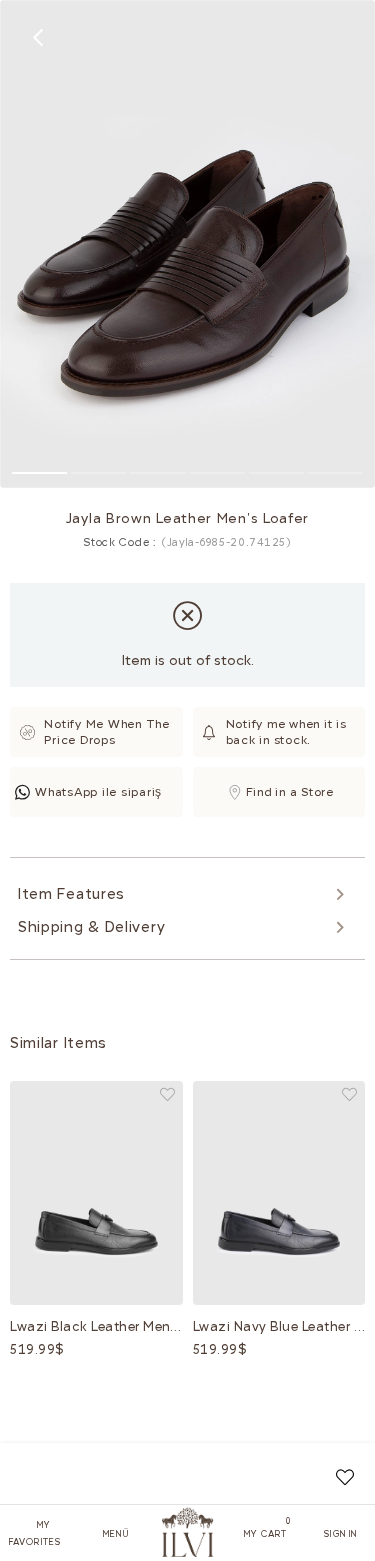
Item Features (71, 894)
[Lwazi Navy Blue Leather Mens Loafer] (279, 1192)
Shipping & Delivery (91, 927)
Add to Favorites (167, 1094)
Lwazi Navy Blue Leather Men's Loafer (279, 1326)
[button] (39, 473)
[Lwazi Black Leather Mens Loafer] (96, 1192)
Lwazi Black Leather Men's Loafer (96, 1326)
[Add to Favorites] (345, 1477)
